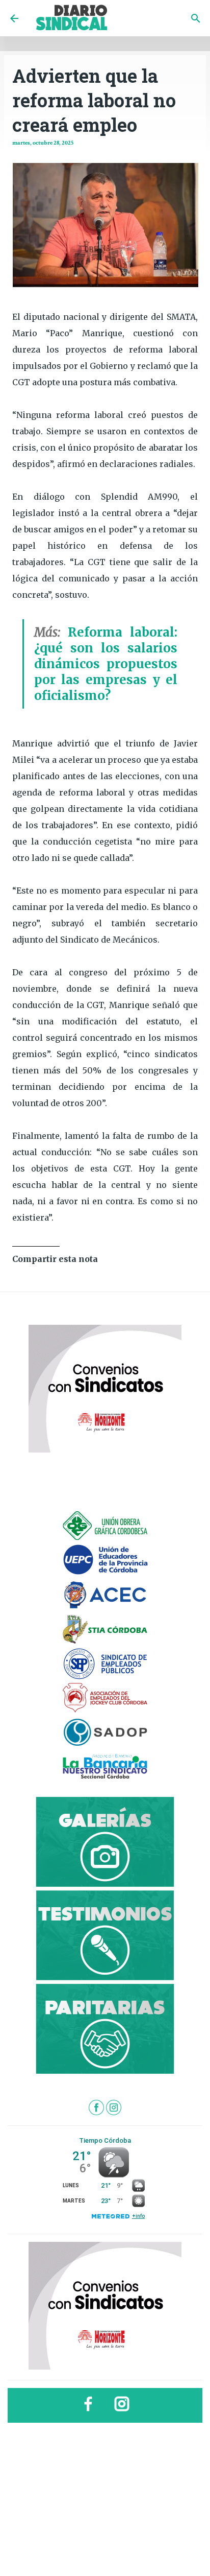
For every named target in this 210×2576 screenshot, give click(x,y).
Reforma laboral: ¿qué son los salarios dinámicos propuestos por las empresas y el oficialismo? (106, 664)
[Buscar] (196, 18)
